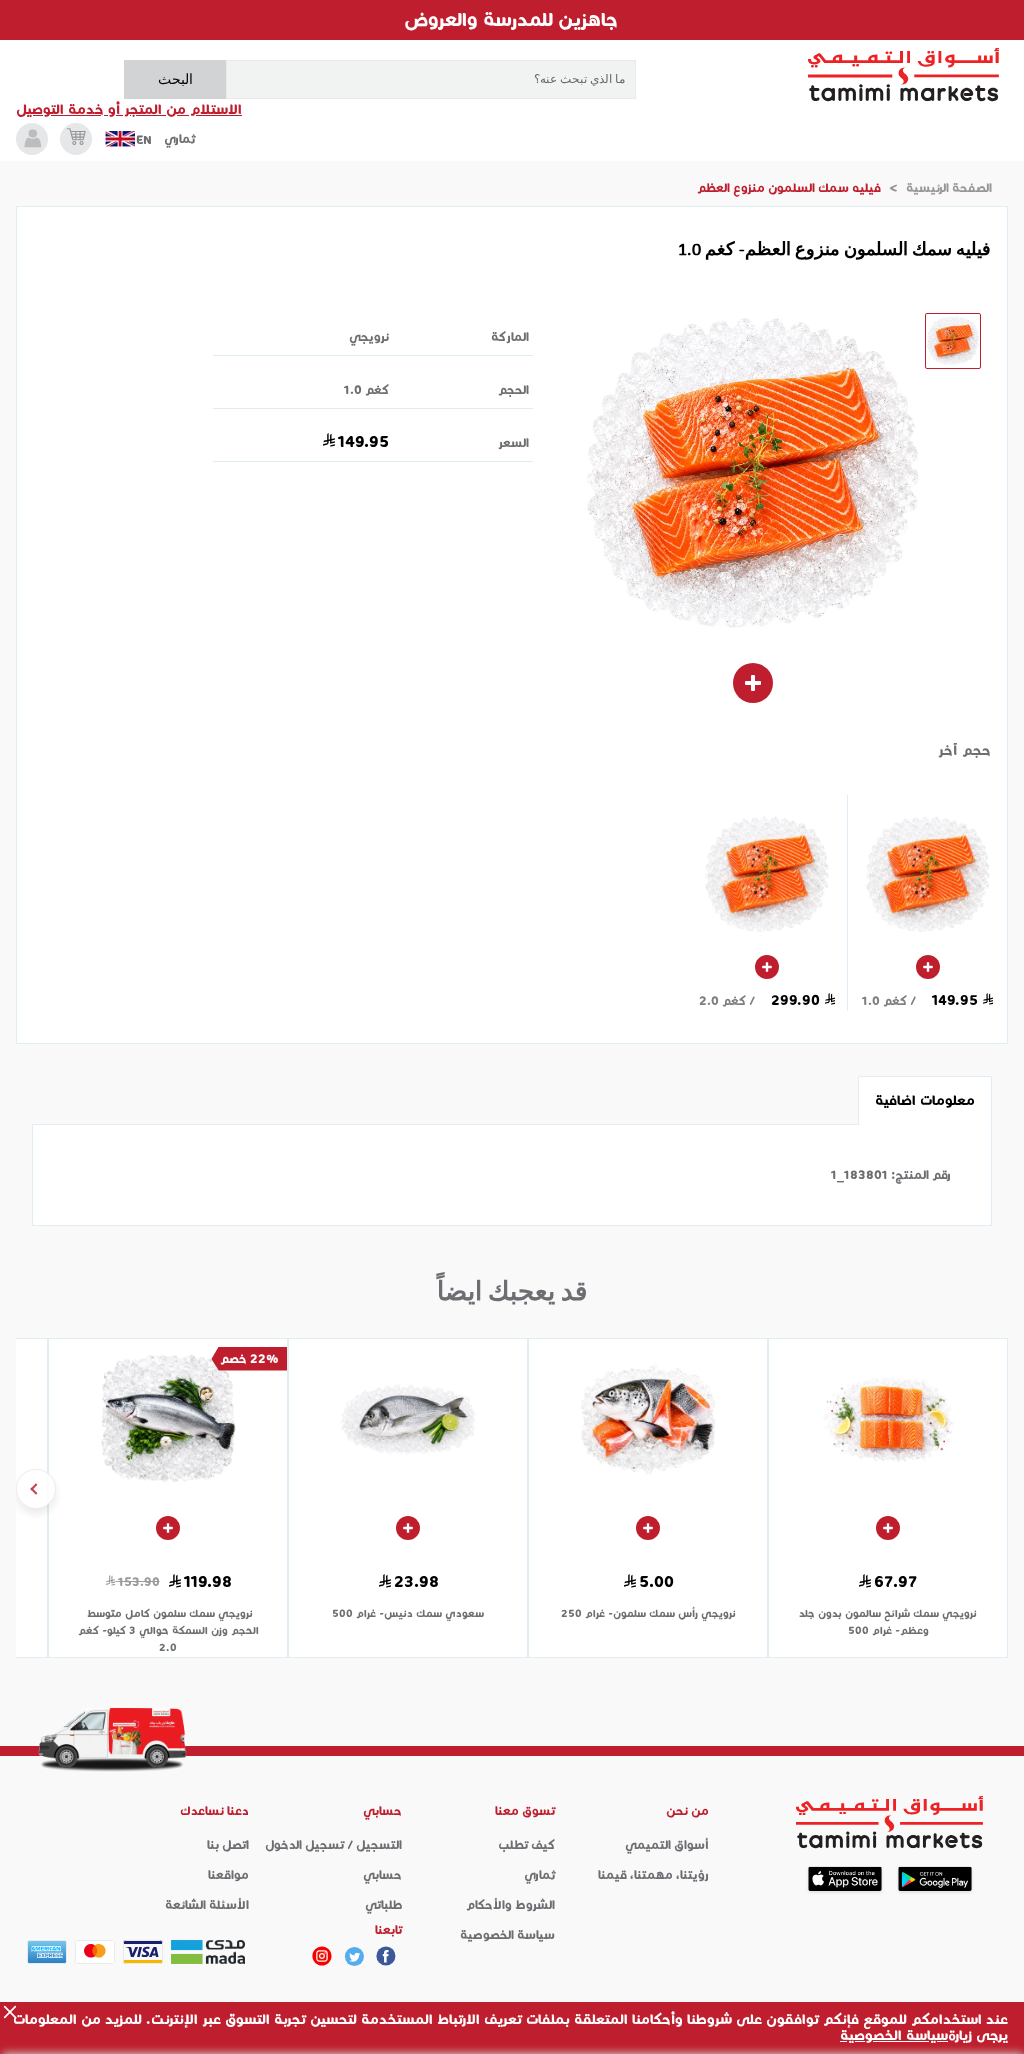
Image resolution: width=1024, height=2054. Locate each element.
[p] (322, 1956)
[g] (386, 1956)
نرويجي (369, 336)
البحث (175, 79)
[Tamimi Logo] (904, 75)
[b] (354, 1956)
